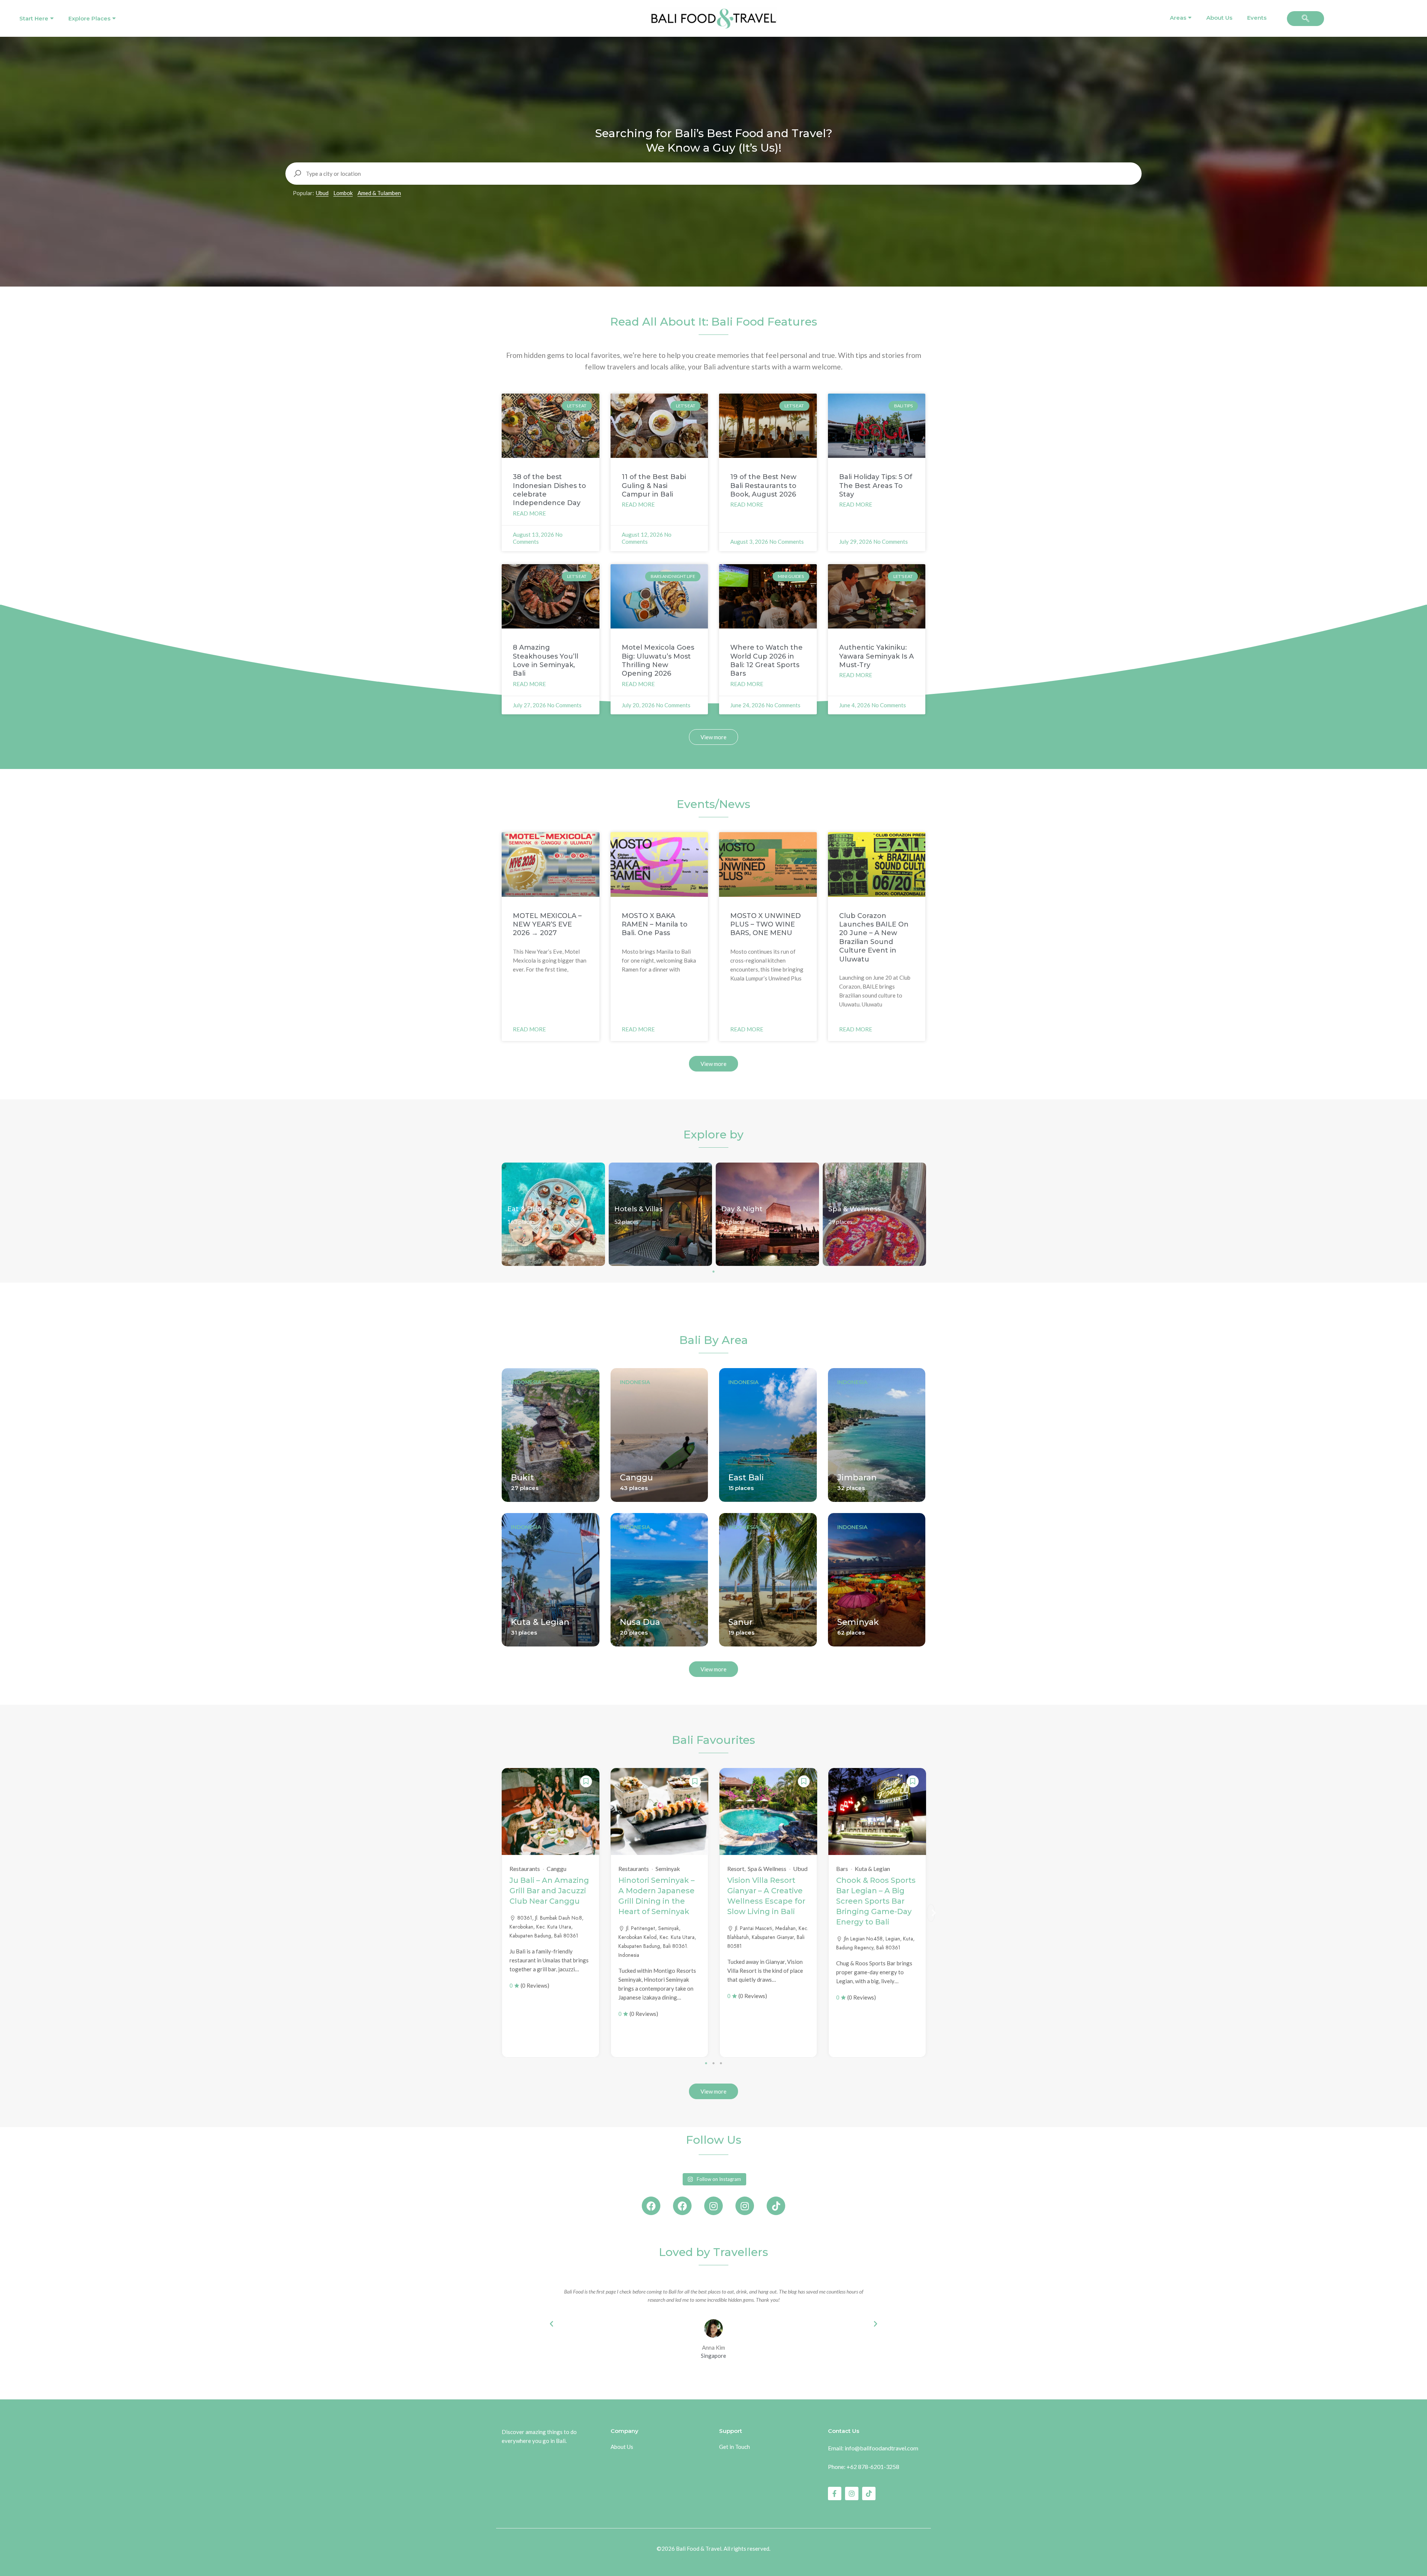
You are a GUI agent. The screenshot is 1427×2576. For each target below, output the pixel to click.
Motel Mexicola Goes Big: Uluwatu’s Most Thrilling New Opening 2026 (658, 660)
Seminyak (858, 1622)
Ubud (322, 193)
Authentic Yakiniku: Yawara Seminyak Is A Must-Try (876, 656)
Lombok (343, 193)
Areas (1178, 18)
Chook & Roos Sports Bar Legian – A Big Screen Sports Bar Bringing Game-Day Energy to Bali (876, 1901)
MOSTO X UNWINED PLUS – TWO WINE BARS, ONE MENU (766, 925)
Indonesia (526, 1382)
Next (931, 1913)
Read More (529, 513)
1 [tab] (713, 1271)
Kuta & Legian (540, 1622)
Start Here (34, 18)
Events (1257, 18)
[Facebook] (651, 2206)
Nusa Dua (640, 1622)
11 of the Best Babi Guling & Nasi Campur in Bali (654, 486)
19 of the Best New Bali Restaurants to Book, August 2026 (763, 486)
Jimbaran (857, 1478)
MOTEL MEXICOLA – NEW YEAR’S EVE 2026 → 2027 (547, 925)
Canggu (636, 1478)
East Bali (746, 1478)
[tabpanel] (553, 1214)
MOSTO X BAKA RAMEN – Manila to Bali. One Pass (655, 925)
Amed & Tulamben (379, 193)
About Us (1219, 18)
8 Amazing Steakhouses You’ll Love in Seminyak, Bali (546, 660)
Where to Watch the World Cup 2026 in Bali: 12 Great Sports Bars (766, 660)
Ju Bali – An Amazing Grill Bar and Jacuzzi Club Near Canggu (549, 1891)
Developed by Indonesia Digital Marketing (714, 2559)
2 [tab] (713, 2063)
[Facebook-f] (835, 2493)
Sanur (740, 1622)
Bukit (522, 1478)
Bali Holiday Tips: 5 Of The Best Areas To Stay (876, 486)
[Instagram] (713, 2206)
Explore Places (89, 18)
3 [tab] (721, 2063)
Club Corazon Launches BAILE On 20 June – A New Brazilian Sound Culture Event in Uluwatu (874, 938)
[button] (1305, 19)
